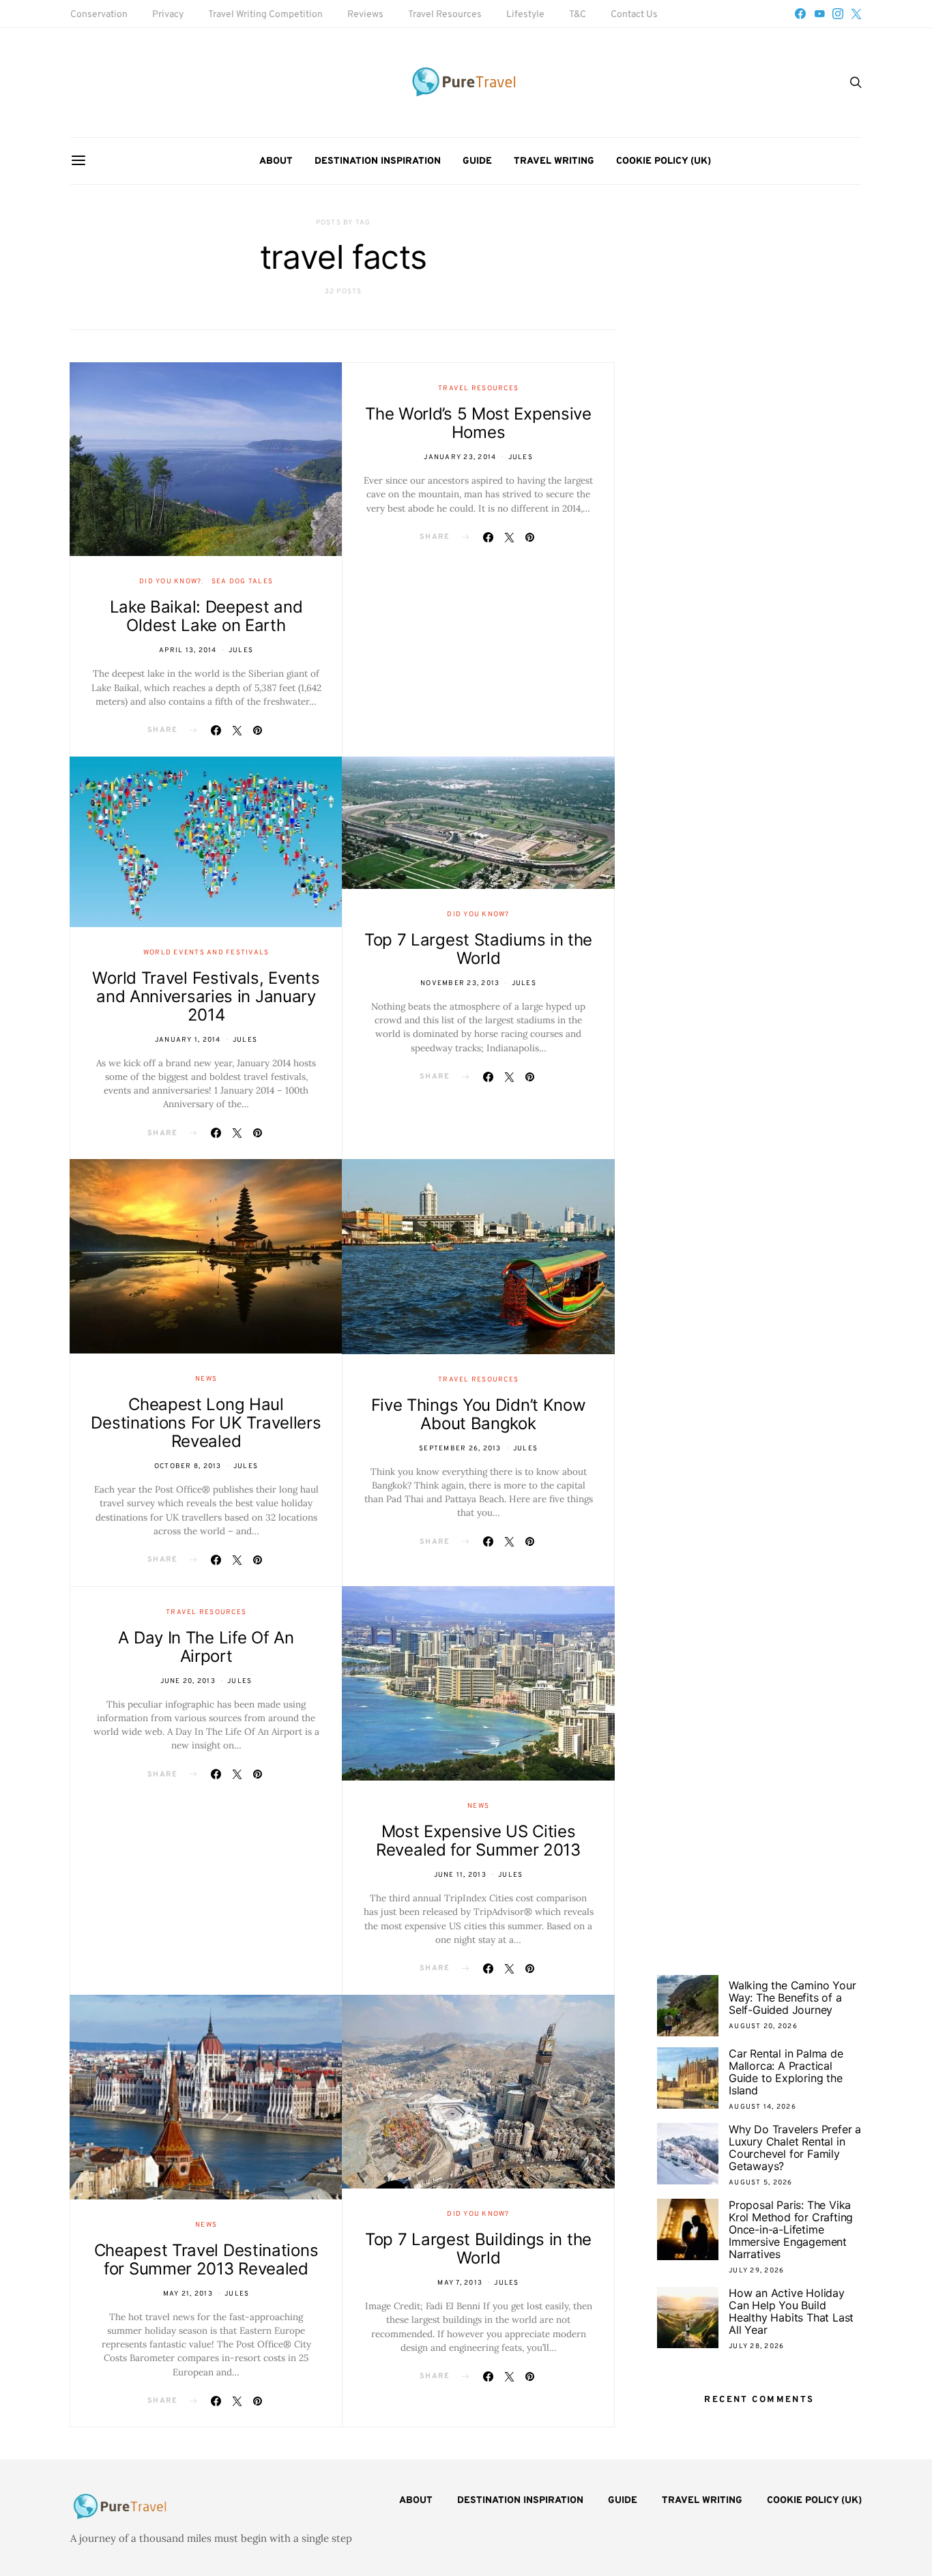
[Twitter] (856, 14)
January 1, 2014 (188, 1040)
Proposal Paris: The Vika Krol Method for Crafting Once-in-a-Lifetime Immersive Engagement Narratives (791, 2229)
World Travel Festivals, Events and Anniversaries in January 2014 (206, 996)
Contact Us (634, 15)
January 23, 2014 (460, 457)
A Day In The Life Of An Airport (206, 1647)
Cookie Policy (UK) (664, 161)
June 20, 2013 (188, 1681)
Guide (477, 161)
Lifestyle (525, 15)
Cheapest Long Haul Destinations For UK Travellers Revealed (206, 1423)
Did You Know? (170, 582)
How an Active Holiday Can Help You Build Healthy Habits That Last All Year (791, 2311)
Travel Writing (554, 161)
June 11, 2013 (460, 1875)
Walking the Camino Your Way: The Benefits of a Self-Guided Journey (792, 1997)
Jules (241, 650)
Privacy (168, 15)
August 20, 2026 (763, 2026)
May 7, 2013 (460, 2283)
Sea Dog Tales (242, 582)
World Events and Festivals (206, 953)
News (206, 1379)
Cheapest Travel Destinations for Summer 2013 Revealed (206, 2259)
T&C (578, 15)
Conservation (99, 15)
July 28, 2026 (756, 2346)
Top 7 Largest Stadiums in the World (478, 949)
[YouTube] (819, 14)
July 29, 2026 (756, 2271)
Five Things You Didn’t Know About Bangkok (479, 1414)
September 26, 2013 (460, 1449)
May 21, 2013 (188, 2294)
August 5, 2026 (761, 2183)
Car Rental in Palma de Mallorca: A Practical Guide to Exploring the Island (786, 2072)
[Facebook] (800, 14)
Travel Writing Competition (265, 15)
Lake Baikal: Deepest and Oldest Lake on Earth (206, 616)
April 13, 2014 (188, 650)
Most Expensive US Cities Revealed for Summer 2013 (478, 1841)
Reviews (365, 15)
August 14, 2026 (762, 2107)
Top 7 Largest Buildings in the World (478, 2249)
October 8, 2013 (188, 1466)
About (276, 161)
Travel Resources (445, 15)
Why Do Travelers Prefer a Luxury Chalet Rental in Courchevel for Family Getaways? (795, 2148)
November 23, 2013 (460, 983)
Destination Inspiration (378, 161)
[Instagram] (838, 14)
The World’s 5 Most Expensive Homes (478, 423)
